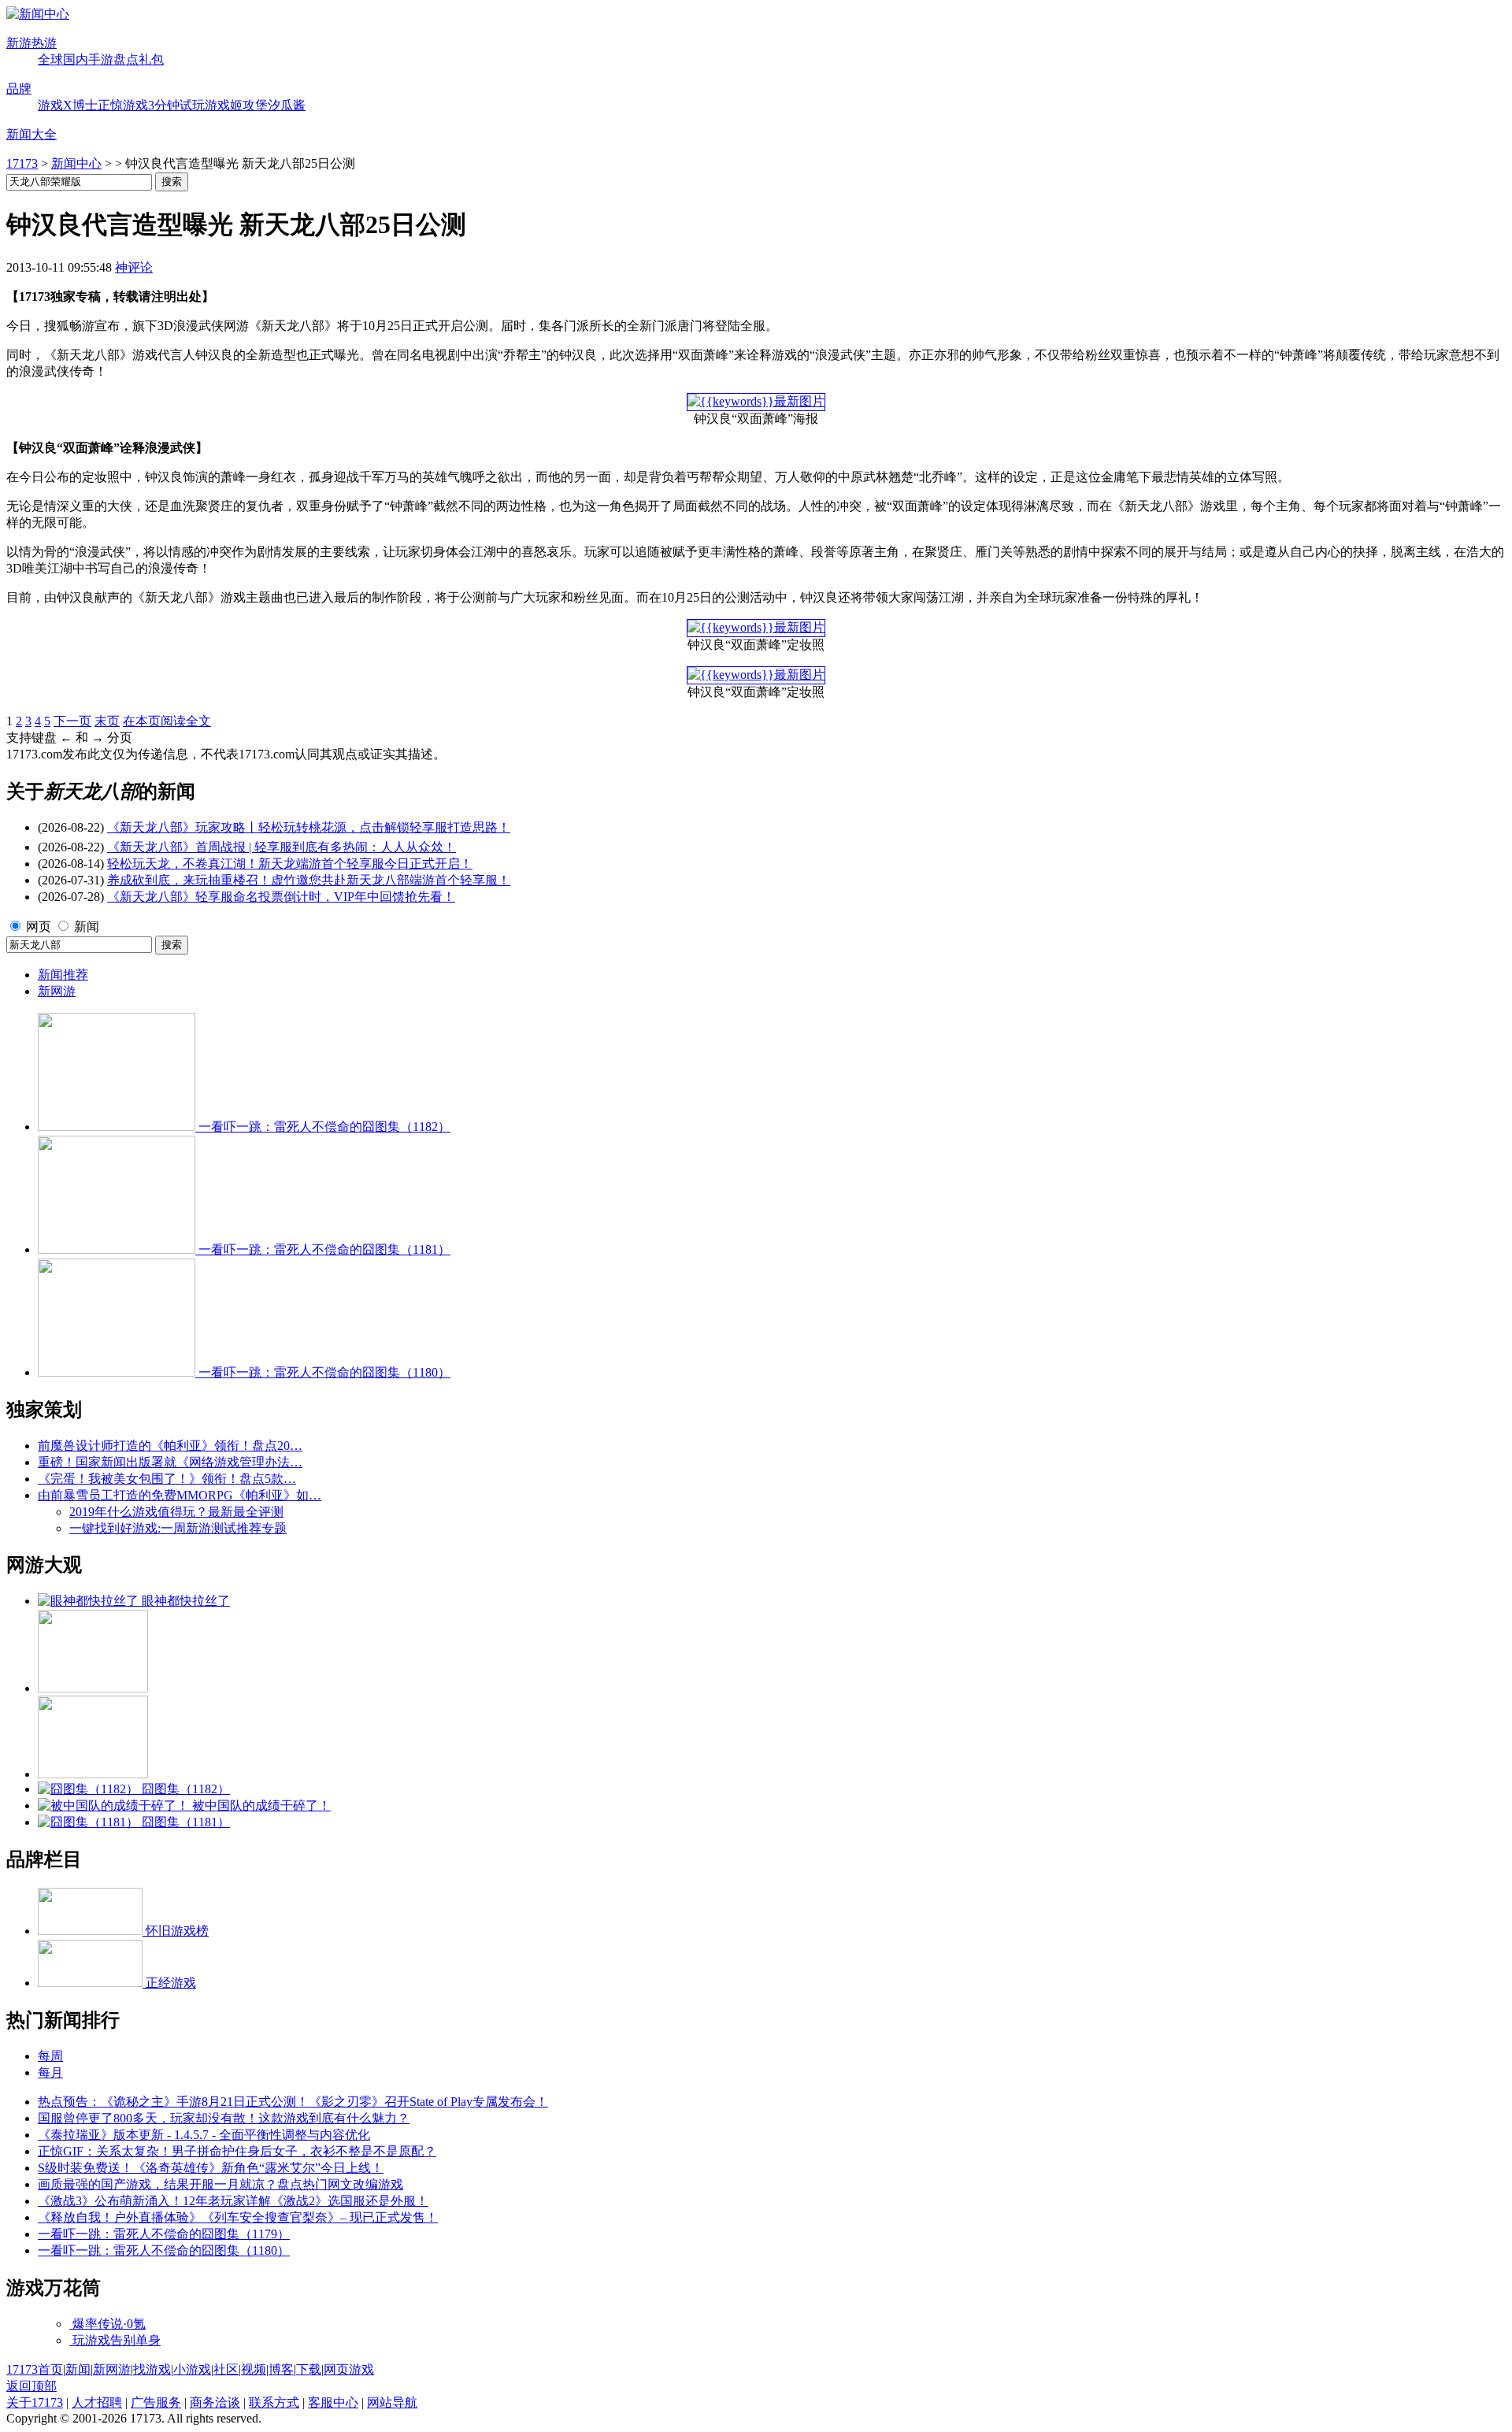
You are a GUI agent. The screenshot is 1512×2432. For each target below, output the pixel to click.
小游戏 (192, 2369)
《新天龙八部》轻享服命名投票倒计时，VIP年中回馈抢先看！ (281, 897)
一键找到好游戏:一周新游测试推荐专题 (178, 1528)
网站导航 (392, 2402)
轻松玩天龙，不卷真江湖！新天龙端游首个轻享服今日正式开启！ (290, 864)
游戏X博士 (68, 105)
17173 (22, 163)
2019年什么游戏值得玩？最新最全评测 (176, 1512)
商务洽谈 (215, 2402)
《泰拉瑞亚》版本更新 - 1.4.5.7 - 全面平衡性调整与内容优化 (204, 2135)
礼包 (151, 59)
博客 (281, 2369)
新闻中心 (76, 163)
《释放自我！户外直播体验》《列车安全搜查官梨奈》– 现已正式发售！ (238, 2217)
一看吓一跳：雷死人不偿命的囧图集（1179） (164, 2234)
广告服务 (156, 2402)
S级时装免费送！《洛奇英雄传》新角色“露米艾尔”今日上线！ (211, 2168)
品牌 (19, 89)
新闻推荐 (63, 975)
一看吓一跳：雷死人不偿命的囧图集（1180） (164, 2250)
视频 (254, 2369)
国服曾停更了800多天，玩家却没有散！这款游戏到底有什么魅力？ (224, 2118)
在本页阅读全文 (167, 721)
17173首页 (35, 2369)
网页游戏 (349, 2369)
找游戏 (152, 2369)
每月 (50, 2072)
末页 (107, 721)
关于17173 (35, 2402)
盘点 (126, 59)
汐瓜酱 (287, 105)
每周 (50, 2056)
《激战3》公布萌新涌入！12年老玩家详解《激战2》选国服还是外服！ (233, 2201)
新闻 (87, 927)
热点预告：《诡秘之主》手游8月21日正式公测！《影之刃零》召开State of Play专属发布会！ (293, 2102)
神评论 (134, 267)
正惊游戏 (123, 105)
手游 (101, 59)
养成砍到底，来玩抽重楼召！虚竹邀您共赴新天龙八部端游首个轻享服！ (309, 880)
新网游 (57, 991)
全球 (50, 59)
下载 (309, 2369)
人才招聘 (97, 2402)
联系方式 (274, 2402)
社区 (226, 2369)
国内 (76, 59)
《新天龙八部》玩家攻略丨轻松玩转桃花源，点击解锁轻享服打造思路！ (309, 827)
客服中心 (333, 2402)
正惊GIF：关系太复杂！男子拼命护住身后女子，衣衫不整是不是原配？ (237, 2151)
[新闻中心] (38, 14)
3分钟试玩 (176, 105)
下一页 (72, 721)
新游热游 (31, 43)
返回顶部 (31, 2386)
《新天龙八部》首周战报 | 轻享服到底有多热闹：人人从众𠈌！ (282, 847)
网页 (39, 927)
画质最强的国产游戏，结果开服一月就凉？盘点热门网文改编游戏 (220, 2184)
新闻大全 (31, 134)
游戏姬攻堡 (236, 105)
